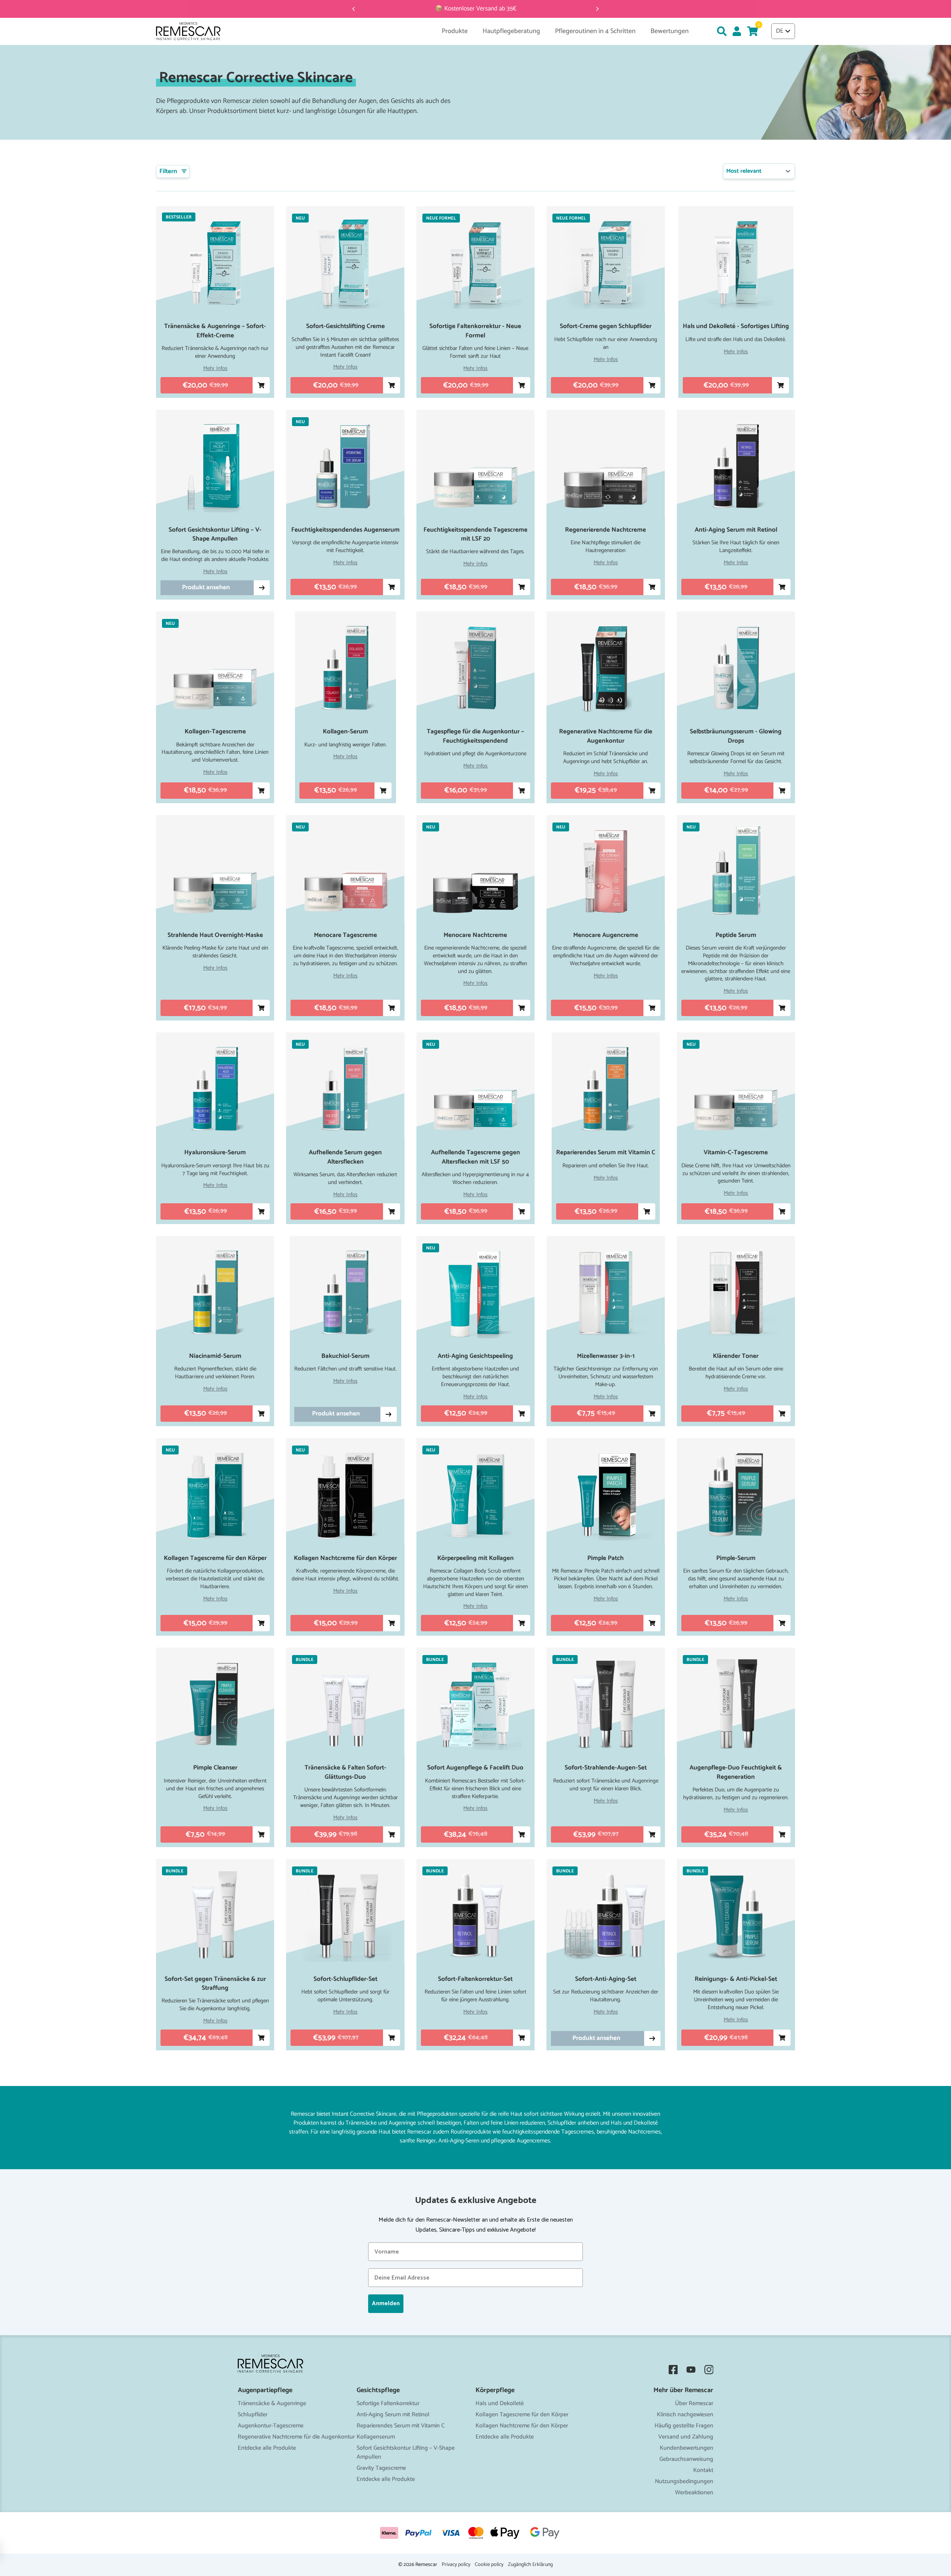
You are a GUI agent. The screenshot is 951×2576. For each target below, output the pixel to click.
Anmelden (386, 2304)
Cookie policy (489, 2565)
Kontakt (703, 2470)
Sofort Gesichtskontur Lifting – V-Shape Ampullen (406, 2452)
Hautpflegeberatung (511, 31)
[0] (752, 31)
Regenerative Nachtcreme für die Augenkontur (296, 2437)
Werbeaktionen (694, 2493)
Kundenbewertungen (687, 2448)
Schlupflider (253, 2415)
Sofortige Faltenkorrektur (388, 2403)
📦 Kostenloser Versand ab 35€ (476, 9)
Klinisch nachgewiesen (685, 2415)
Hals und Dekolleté (500, 2403)
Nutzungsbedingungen (684, 2481)
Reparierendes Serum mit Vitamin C (401, 2426)
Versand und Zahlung (686, 2437)
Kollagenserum (376, 2437)
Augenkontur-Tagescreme (271, 2426)
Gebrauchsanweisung (686, 2459)
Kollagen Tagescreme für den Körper (522, 2415)
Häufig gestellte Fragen (684, 2426)
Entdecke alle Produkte (267, 2448)
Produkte (455, 31)
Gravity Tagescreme (381, 2468)
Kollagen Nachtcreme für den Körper (522, 2426)
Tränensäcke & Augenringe (272, 2403)
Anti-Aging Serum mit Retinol (393, 2415)
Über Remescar (694, 2403)
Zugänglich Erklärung (530, 2565)
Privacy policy (456, 2565)
